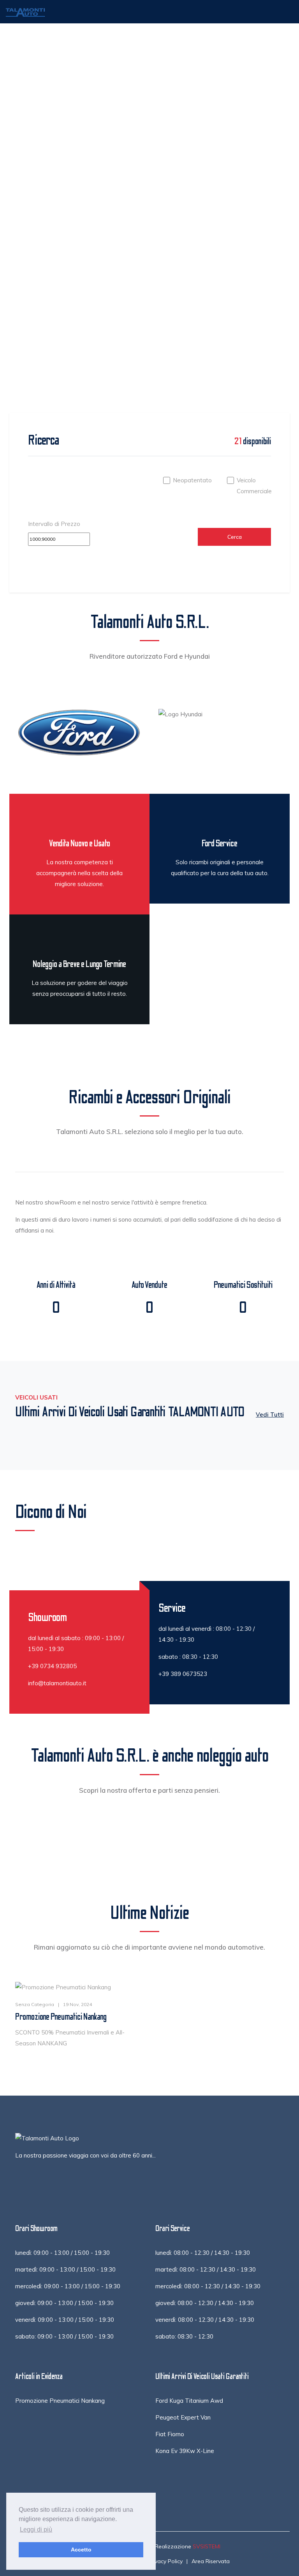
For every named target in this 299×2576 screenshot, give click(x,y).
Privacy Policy (165, 2561)
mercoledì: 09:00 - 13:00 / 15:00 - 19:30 (68, 2286)
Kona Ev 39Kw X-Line (185, 2451)
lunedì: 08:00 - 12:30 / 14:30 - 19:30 (203, 2253)
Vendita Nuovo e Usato (79, 843)
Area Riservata (211, 2561)
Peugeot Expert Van (183, 2417)
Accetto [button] (81, 2550)
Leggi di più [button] (36, 2529)
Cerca (235, 537)
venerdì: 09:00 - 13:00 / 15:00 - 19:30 (65, 2320)
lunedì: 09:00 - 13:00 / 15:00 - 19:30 (62, 2253)
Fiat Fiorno (170, 2434)
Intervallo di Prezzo (54, 524)
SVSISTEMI (207, 2546)
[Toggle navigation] (282, 12)
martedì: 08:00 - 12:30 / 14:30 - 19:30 (206, 2269)
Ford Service (220, 843)
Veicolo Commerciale (254, 486)
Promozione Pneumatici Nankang (61, 2017)
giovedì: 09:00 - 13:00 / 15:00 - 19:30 (64, 2303)
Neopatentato (192, 480)
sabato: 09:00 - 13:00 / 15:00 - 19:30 (64, 2336)
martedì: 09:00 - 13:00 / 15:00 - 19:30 (65, 2269)
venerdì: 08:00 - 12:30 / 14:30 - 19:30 (205, 2320)
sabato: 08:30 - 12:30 (184, 2336)
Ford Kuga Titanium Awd (189, 2401)
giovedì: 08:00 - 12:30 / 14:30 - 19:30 (205, 2303)
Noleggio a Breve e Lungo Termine (79, 964)
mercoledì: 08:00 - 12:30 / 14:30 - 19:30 (208, 2286)
